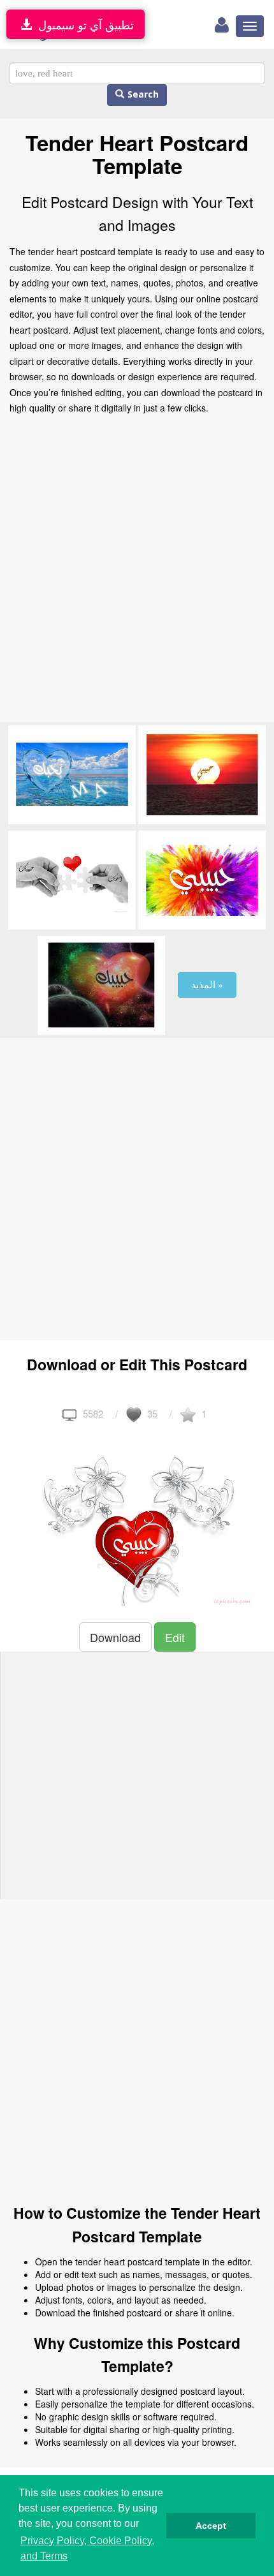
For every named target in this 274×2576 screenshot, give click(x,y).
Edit (175, 1637)
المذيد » (207, 985)
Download (115, 1637)
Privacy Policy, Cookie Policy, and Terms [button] (87, 2548)
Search (141, 95)
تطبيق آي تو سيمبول (83, 24)
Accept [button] (211, 2526)
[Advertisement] (137, 572)
